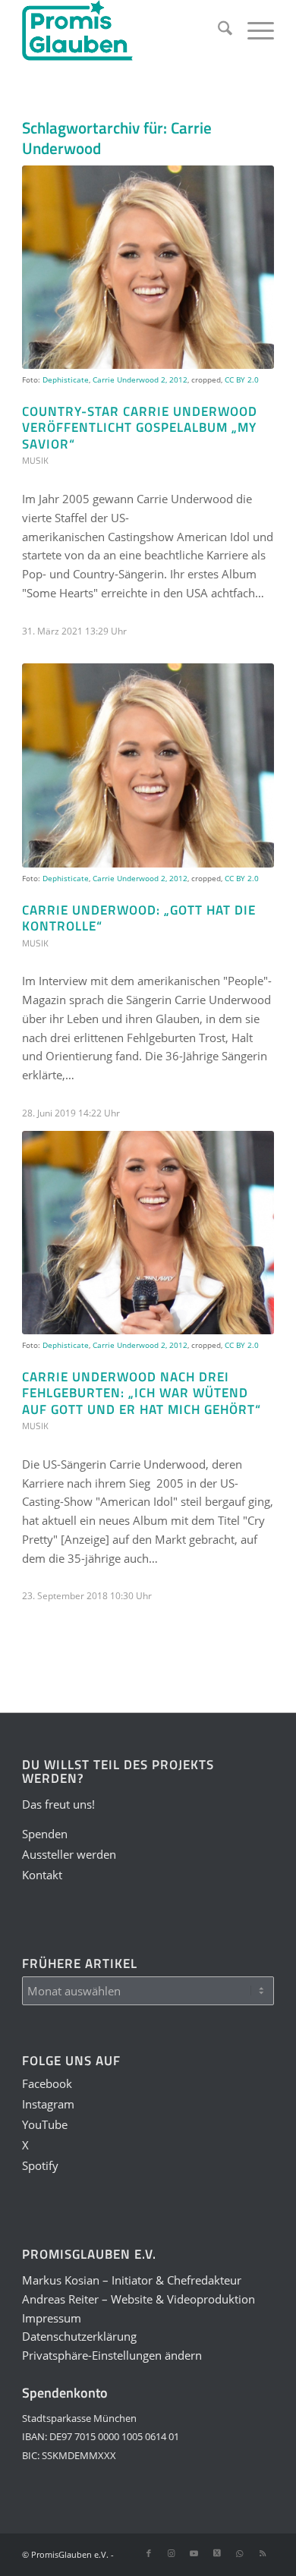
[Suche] (217, 30)
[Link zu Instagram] (172, 2553)
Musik (35, 460)
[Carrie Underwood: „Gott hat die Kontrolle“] (148, 765)
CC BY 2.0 (242, 379)
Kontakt (42, 1875)
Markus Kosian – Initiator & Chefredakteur (132, 2280)
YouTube (45, 2124)
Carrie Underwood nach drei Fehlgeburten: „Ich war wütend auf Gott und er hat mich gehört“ (142, 1393)
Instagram (48, 2104)
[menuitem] (217, 30)
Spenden (45, 1834)
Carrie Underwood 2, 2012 (140, 379)
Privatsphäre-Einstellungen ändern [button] (112, 2355)
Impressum (52, 2318)
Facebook (47, 2083)
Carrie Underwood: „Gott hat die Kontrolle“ (139, 918)
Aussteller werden (69, 1854)
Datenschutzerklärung (79, 2336)
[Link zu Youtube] (194, 2553)
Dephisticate (66, 379)
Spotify (40, 2165)
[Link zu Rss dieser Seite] (263, 2553)
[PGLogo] (123, 30)
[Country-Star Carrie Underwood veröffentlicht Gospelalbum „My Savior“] (148, 267)
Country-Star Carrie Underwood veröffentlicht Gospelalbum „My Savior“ (140, 427)
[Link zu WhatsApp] (240, 2553)
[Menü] (253, 30)
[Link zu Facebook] (149, 2553)
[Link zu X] (217, 2553)
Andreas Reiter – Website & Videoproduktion (139, 2299)
